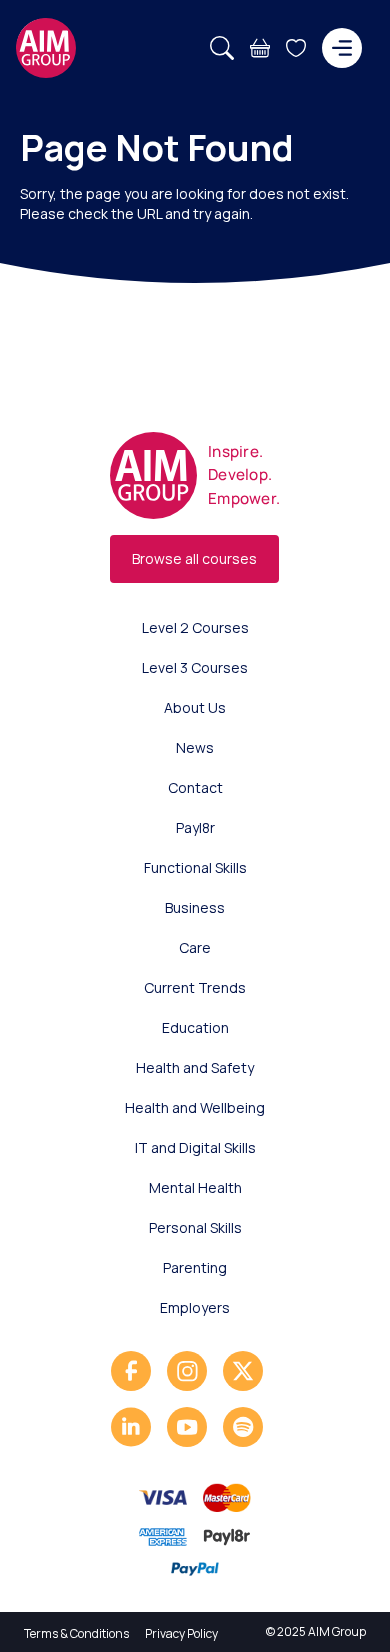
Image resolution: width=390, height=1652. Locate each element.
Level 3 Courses (195, 667)
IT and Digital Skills (195, 1147)
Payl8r (195, 827)
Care (195, 947)
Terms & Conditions (76, 1633)
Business (195, 907)
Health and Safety (195, 1067)
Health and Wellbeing (195, 1107)
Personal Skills (195, 1227)
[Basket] (260, 48)
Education (195, 1027)
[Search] (222, 48)
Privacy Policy (181, 1633)
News (195, 747)
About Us (195, 707)
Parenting (195, 1267)
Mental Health (195, 1187)
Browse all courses (194, 558)
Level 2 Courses (195, 627)
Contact (195, 787)
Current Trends (195, 987)
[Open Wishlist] (296, 48)
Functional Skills (195, 867)
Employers (195, 1307)
